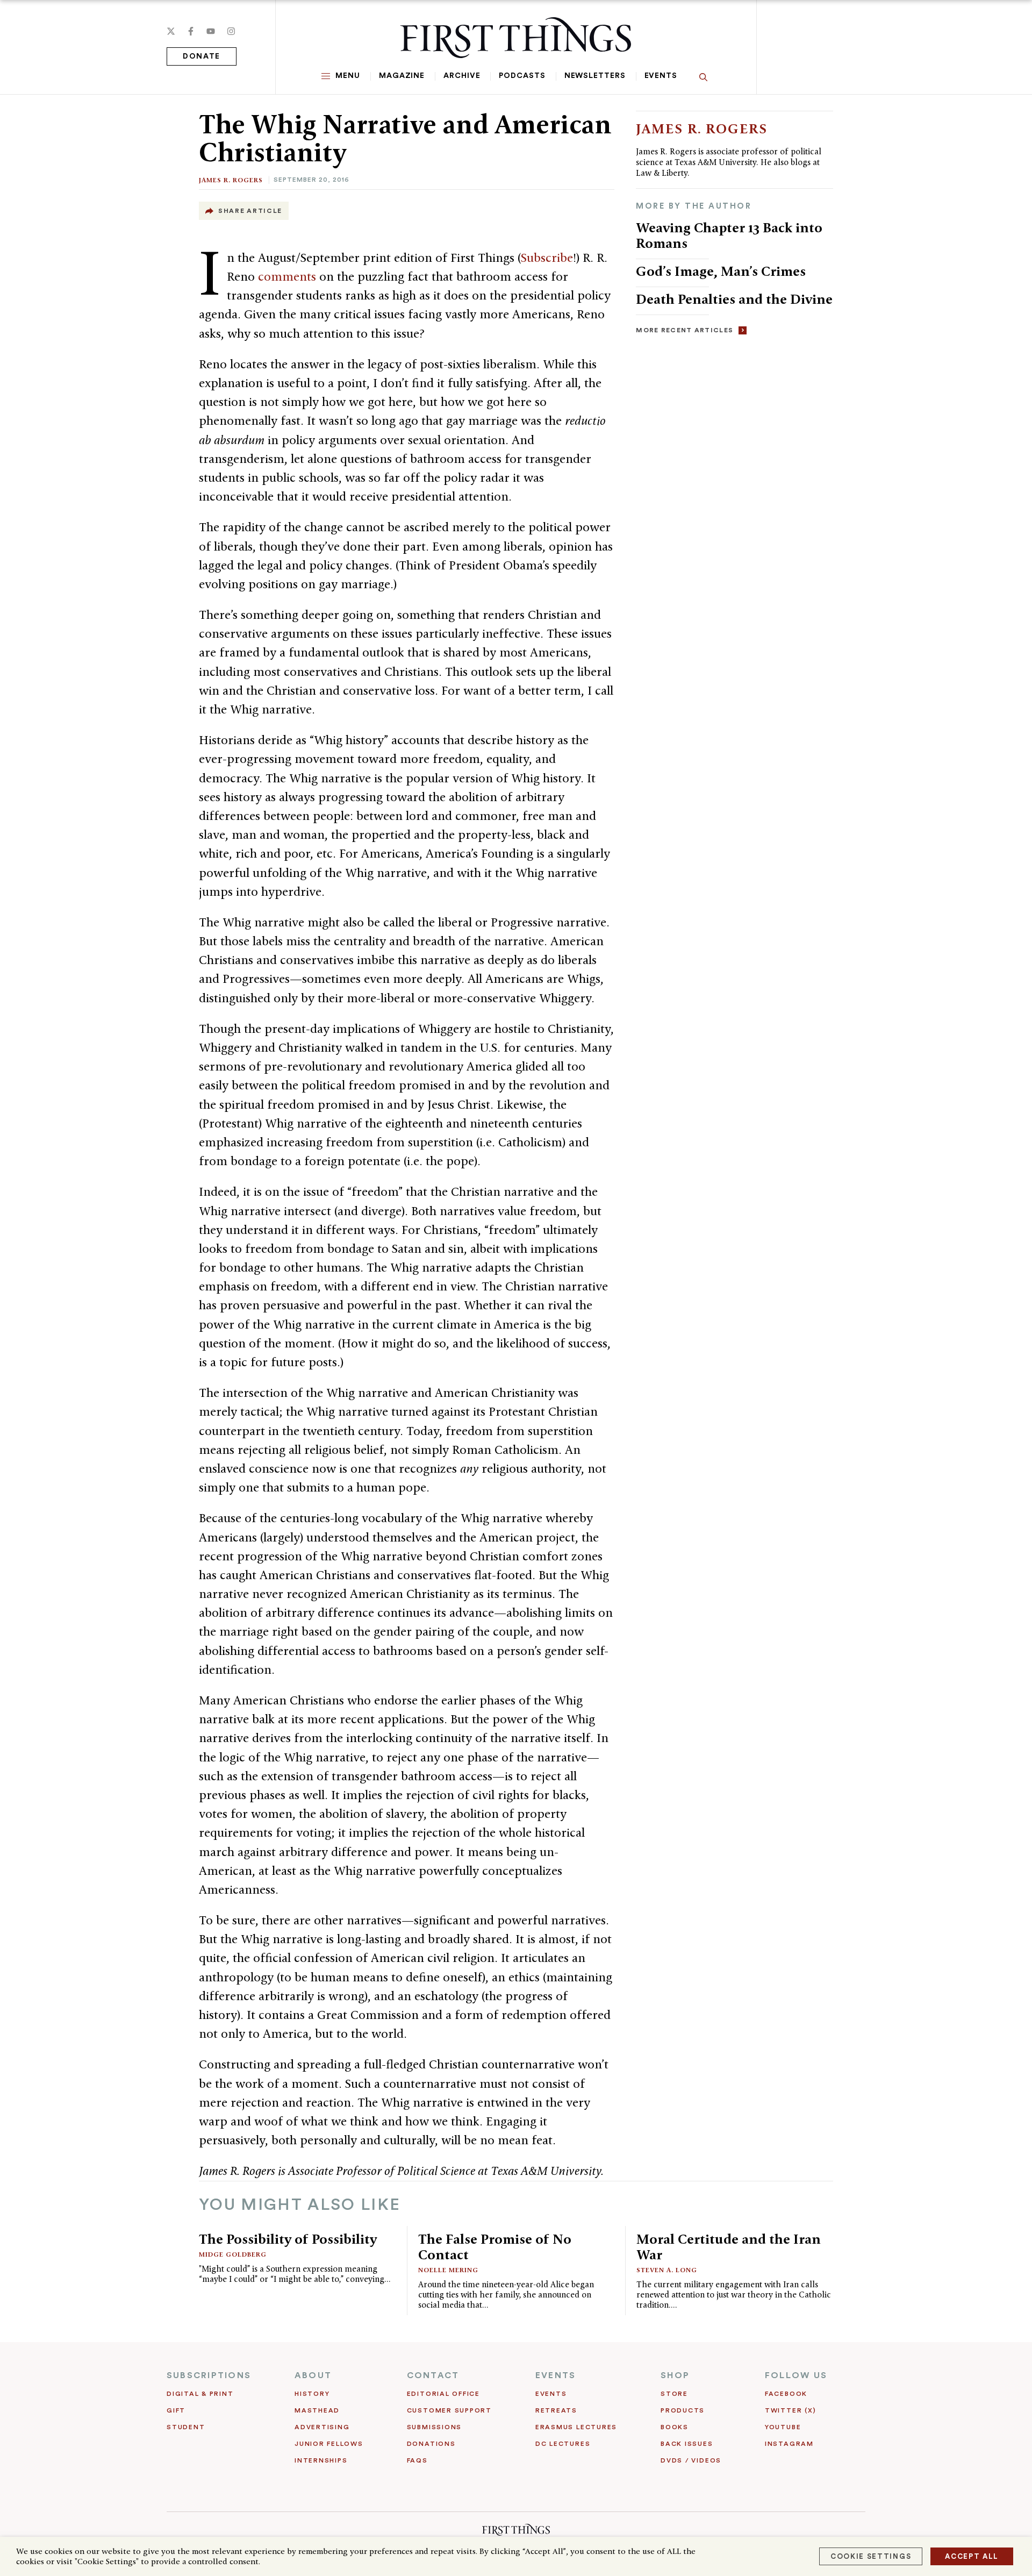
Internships (321, 2460)
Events (661, 76)
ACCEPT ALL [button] (972, 2556)
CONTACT (433, 2375)
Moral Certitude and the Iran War (729, 2247)
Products (683, 2410)
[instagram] (231, 31)
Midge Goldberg (233, 2254)
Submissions (434, 2427)
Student (186, 2427)
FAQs (417, 2460)
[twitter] (171, 31)
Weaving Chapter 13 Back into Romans (729, 235)
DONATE (202, 56)
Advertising (322, 2427)
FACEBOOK (786, 2394)
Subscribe (547, 258)
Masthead (317, 2410)
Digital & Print (200, 2394)
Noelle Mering (448, 2270)
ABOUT (313, 2375)
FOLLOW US (796, 2375)
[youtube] (211, 31)
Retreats (556, 2410)
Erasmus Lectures (576, 2427)
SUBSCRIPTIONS (209, 2375)
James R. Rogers (231, 180)
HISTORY (312, 2394)
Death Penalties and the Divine (734, 299)
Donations (431, 2444)
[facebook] (191, 31)
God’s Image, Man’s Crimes (721, 271)
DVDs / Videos (691, 2460)
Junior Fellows (329, 2444)
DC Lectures (563, 2444)
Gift (176, 2410)
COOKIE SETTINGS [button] (871, 2556)
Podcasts (522, 76)
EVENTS (556, 2375)
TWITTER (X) (790, 2410)
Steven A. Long (667, 2270)
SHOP (675, 2375)
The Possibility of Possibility (288, 2239)
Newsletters (595, 76)
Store (674, 2394)
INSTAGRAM (789, 2444)
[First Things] (516, 38)
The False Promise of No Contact (495, 2247)
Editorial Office (443, 2394)
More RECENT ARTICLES (685, 330)
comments (287, 276)
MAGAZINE (402, 76)
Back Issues (687, 2444)
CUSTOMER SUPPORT (449, 2410)
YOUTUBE (783, 2427)
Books (675, 2427)
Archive (462, 76)
